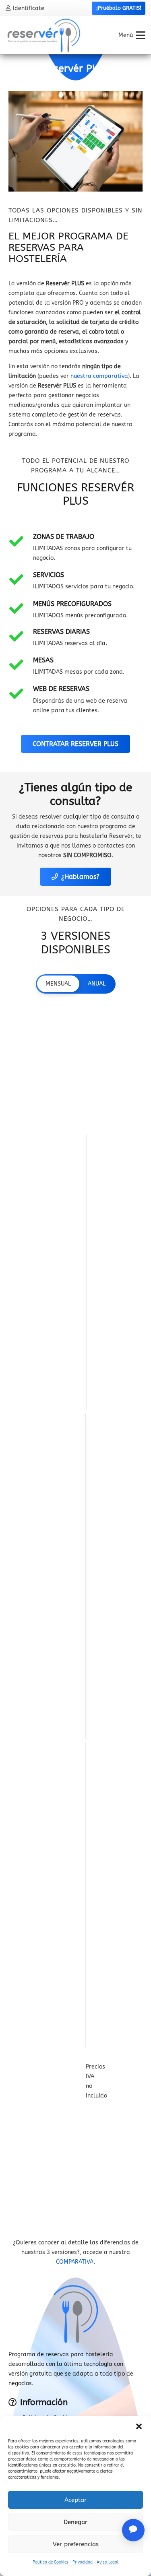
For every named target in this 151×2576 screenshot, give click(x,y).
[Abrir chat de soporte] (133, 2530)
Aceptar (75, 2500)
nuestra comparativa (99, 376)
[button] (139, 2426)
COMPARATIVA (75, 2262)
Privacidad (83, 2562)
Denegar (75, 2522)
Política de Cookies (51, 2562)
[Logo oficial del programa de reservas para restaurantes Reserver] (44, 35)
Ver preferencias (76, 2544)
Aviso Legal (108, 2562)
